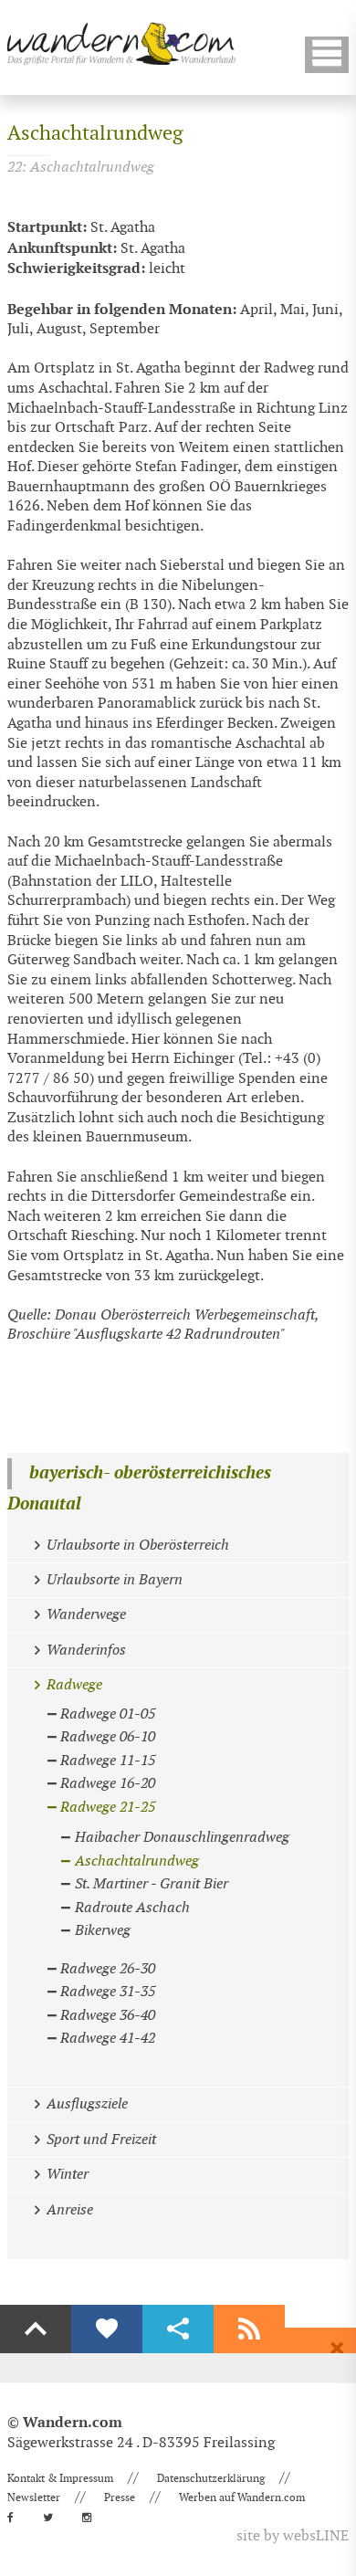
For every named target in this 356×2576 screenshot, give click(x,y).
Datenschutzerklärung (211, 2478)
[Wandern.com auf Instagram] (92, 2518)
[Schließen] (337, 2349)
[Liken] (107, 2329)
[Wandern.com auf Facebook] (16, 2518)
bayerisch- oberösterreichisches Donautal (139, 1489)
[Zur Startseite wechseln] (121, 43)
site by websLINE (293, 2536)
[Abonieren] (249, 2329)
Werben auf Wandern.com (242, 2497)
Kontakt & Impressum (60, 2478)
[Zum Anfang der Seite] (36, 2329)
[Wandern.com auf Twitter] (53, 2518)
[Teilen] (178, 2329)
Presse (120, 2497)
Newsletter (34, 2497)
